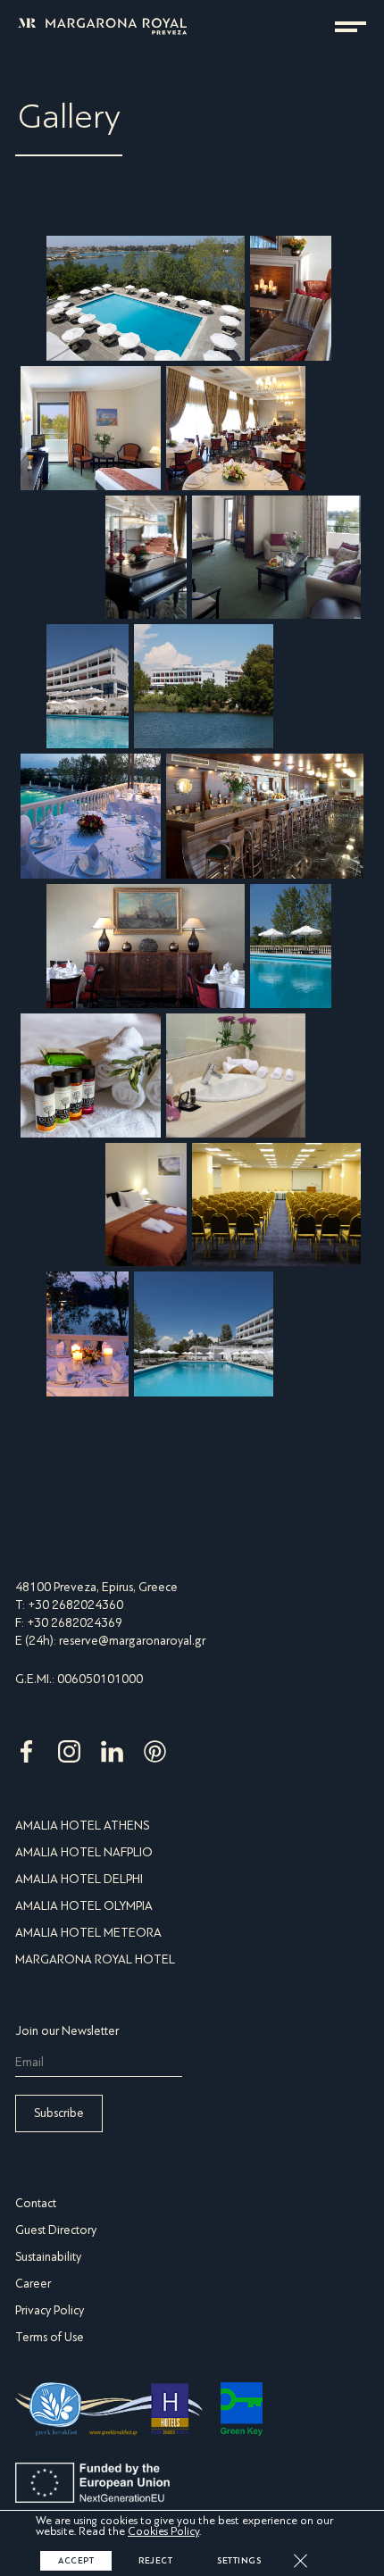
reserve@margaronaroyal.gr (132, 1641)
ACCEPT (76, 2561)
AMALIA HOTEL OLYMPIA (84, 1906)
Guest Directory (56, 2230)
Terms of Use (50, 2337)
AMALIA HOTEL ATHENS (82, 1826)
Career (33, 2284)
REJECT (155, 2561)
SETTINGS (239, 2561)
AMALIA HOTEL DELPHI (79, 1879)
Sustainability (48, 2257)
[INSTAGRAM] (71, 1763)
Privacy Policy (50, 2310)
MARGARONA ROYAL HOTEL (95, 1959)
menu (351, 27)
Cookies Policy (163, 2531)
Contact (36, 2203)
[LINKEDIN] (113, 1763)
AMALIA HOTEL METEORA (88, 1933)
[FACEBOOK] (28, 1763)
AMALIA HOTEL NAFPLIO (84, 1852)
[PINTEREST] (155, 1763)
